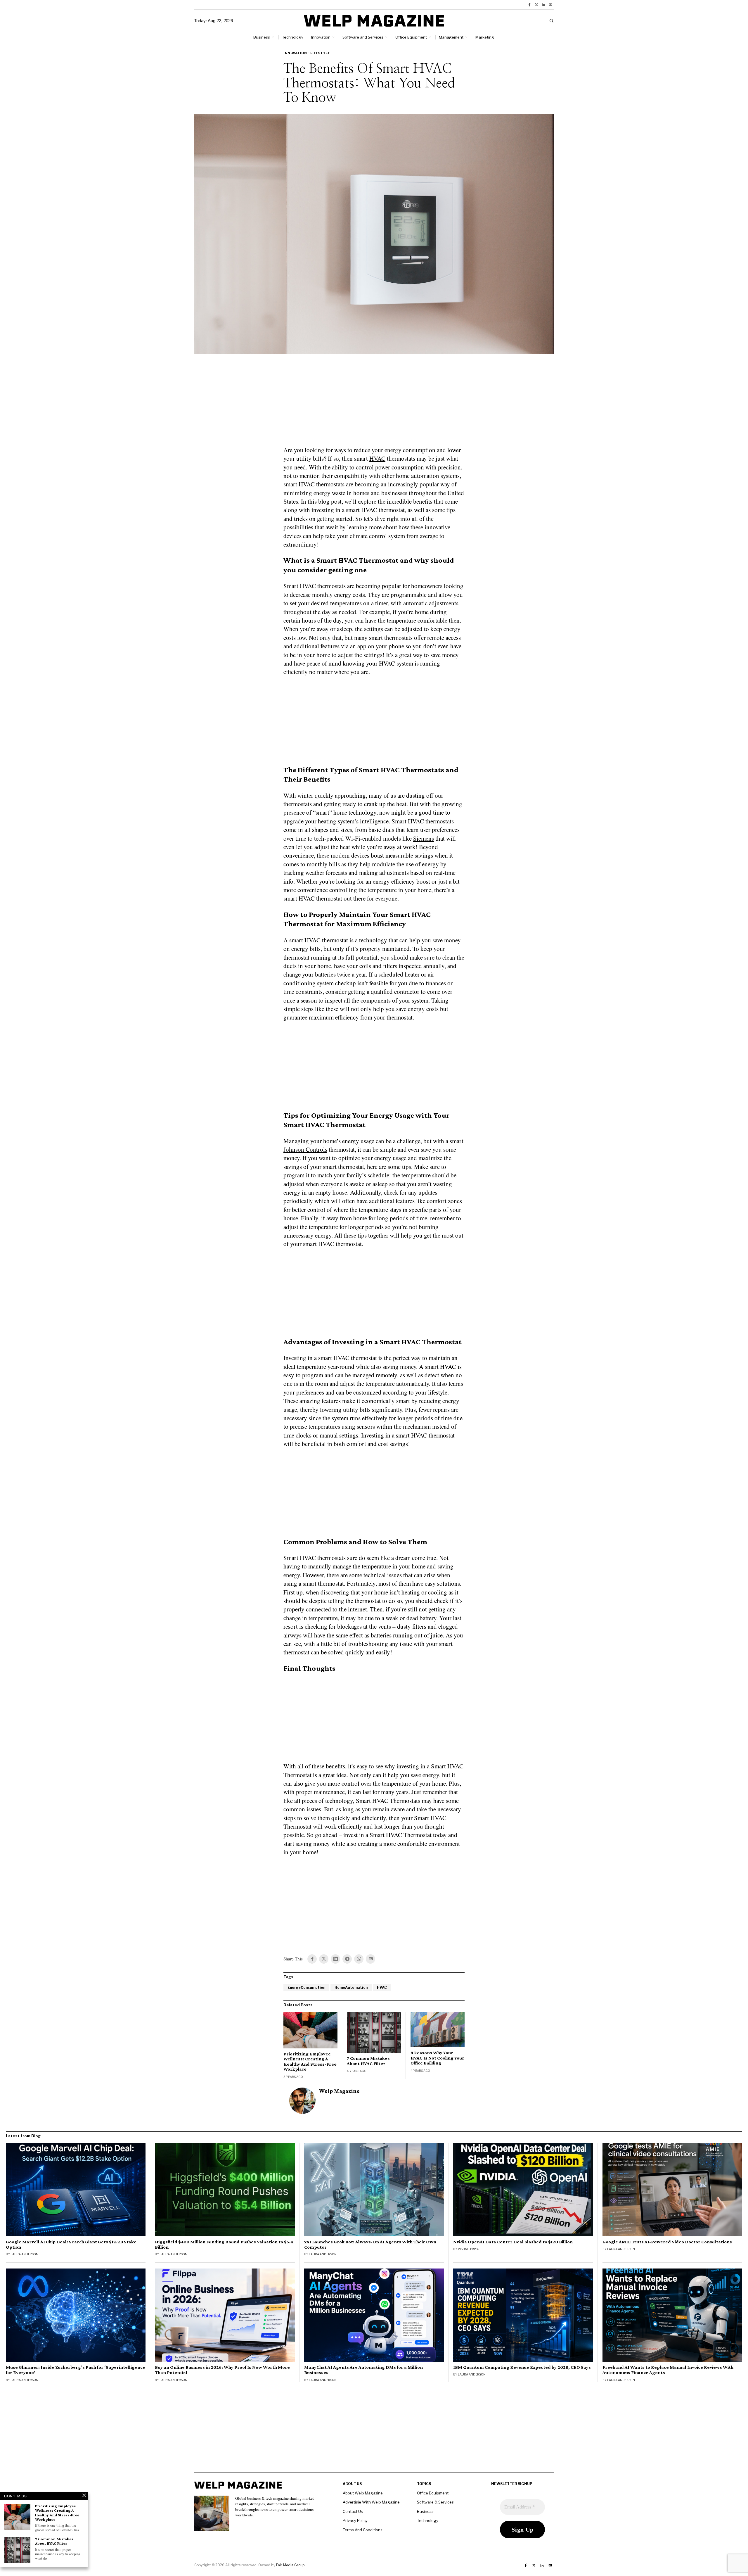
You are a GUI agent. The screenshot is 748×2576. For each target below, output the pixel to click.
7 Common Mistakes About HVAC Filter (368, 2061)
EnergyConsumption (306, 1987)
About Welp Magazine (363, 2493)
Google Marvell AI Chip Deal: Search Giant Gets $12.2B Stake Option (71, 2245)
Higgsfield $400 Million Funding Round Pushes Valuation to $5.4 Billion (224, 2245)
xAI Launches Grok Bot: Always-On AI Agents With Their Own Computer (370, 2245)
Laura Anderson (24, 2254)
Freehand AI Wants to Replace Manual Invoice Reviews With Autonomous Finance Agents (668, 2370)
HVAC (377, 458)
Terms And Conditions (363, 2530)
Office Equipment (433, 2493)
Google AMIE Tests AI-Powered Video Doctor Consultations (667, 2242)
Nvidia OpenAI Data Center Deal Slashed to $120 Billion (513, 2242)
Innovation (295, 53)
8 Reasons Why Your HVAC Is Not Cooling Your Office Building (437, 2058)
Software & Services (435, 2502)
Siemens (424, 838)
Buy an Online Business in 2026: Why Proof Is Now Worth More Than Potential (222, 2370)
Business (425, 2511)
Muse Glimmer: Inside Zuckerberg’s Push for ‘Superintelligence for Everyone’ (76, 2370)
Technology (428, 2520)
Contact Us (353, 2511)
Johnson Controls (305, 1149)
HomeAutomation (351, 1987)
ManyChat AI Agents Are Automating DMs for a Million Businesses (363, 2370)
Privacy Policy (355, 2520)
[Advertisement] (374, 403)
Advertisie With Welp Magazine (371, 2502)
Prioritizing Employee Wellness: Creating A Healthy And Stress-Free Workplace (310, 2062)
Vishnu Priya (468, 2249)
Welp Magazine (339, 2091)
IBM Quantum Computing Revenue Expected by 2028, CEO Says (522, 2367)
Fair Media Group (290, 2565)
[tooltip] (529, 5)
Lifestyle (320, 53)
